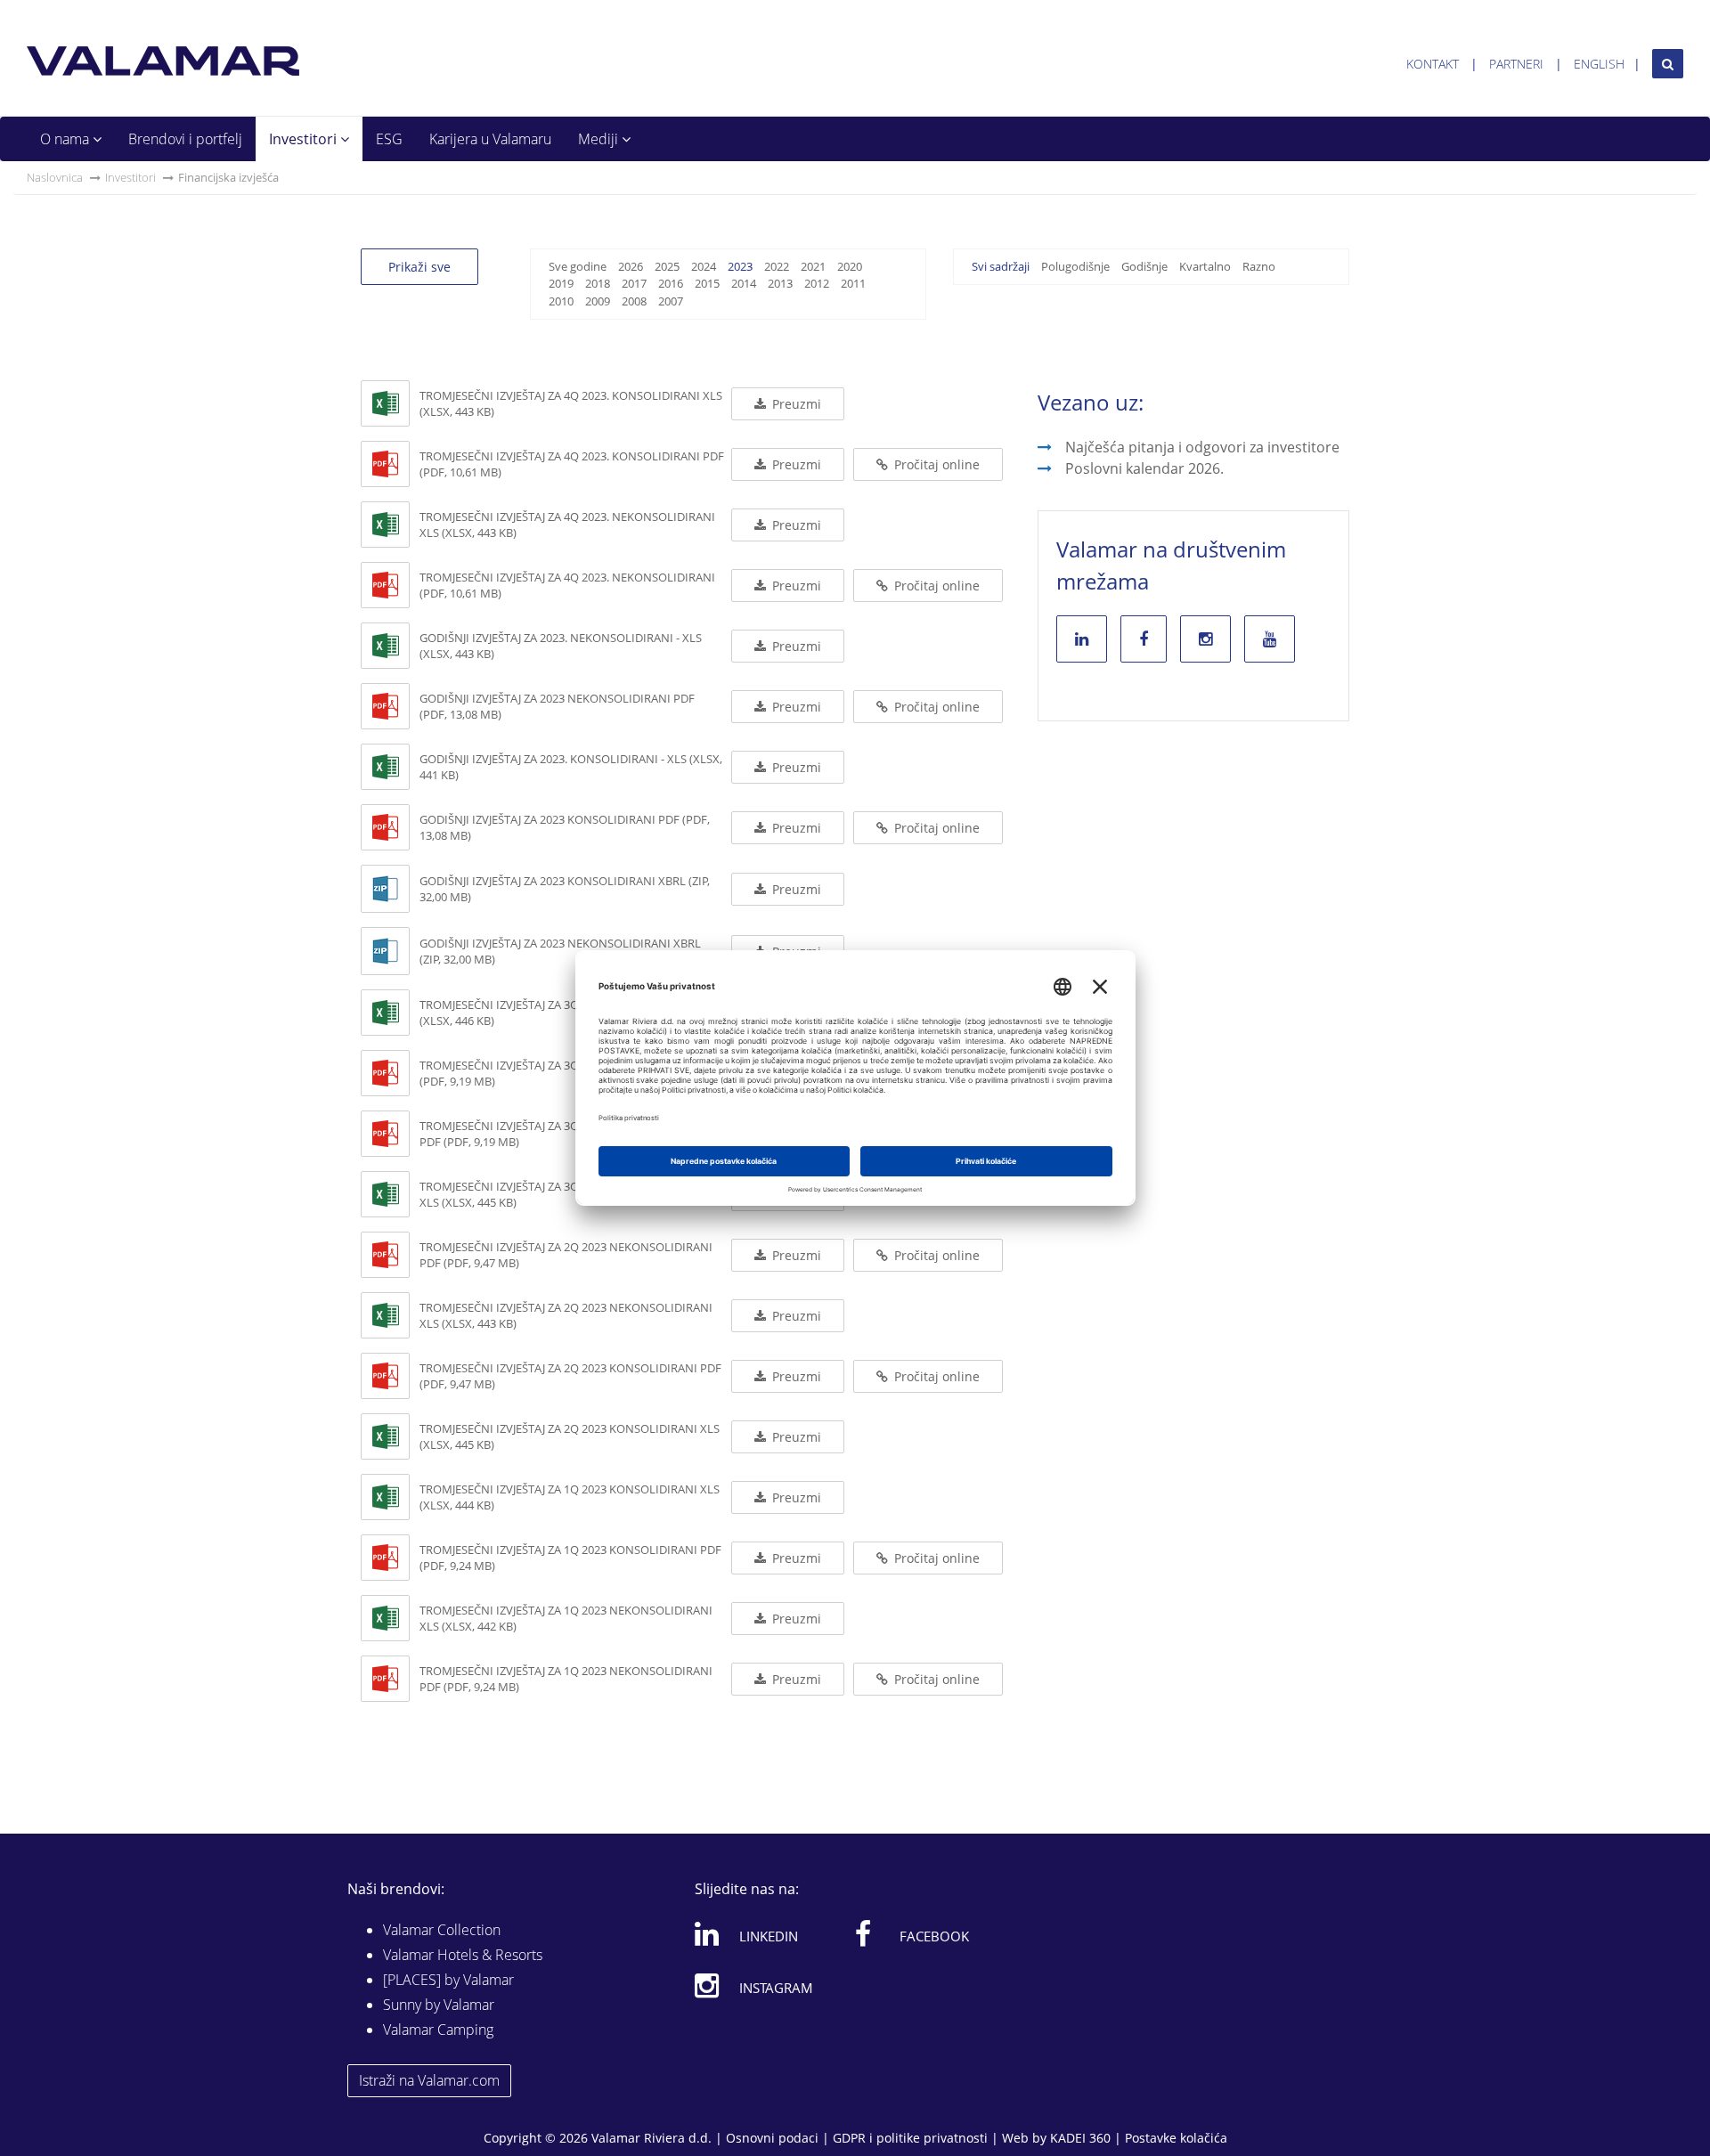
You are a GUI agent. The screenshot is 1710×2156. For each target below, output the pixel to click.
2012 (817, 283)
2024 (704, 266)
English (1599, 64)
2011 (853, 283)
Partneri (1516, 64)
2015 (707, 283)
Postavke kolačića (1176, 2138)
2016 (671, 283)
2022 (777, 266)
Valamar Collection (442, 1930)
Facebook (934, 1936)
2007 (671, 301)
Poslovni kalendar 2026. (1144, 468)
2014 (744, 283)
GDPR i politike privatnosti (910, 2138)
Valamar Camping (438, 2030)
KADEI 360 (1080, 2138)
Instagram (776, 1988)
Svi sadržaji (1001, 266)
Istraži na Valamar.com (429, 2080)
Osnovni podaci (772, 2138)
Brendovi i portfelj (185, 139)
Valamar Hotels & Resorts (463, 1955)
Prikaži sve (419, 267)
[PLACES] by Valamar (448, 1980)
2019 (561, 283)
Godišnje (1144, 266)
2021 (813, 266)
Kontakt (1433, 64)
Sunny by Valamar (439, 2005)
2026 (631, 266)
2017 (634, 283)
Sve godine (578, 266)
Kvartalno (1205, 266)
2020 (850, 266)
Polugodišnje (1075, 266)
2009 (598, 301)
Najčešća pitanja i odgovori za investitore (1202, 447)
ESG (389, 139)
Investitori (305, 139)
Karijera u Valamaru (490, 139)
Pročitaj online (935, 464)
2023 (740, 266)
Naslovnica (55, 177)
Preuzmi (795, 404)
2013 (780, 283)
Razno (1259, 266)
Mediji (600, 139)
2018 (598, 283)
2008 (634, 301)
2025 (667, 266)
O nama (66, 139)
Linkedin (769, 1936)
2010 (561, 301)
